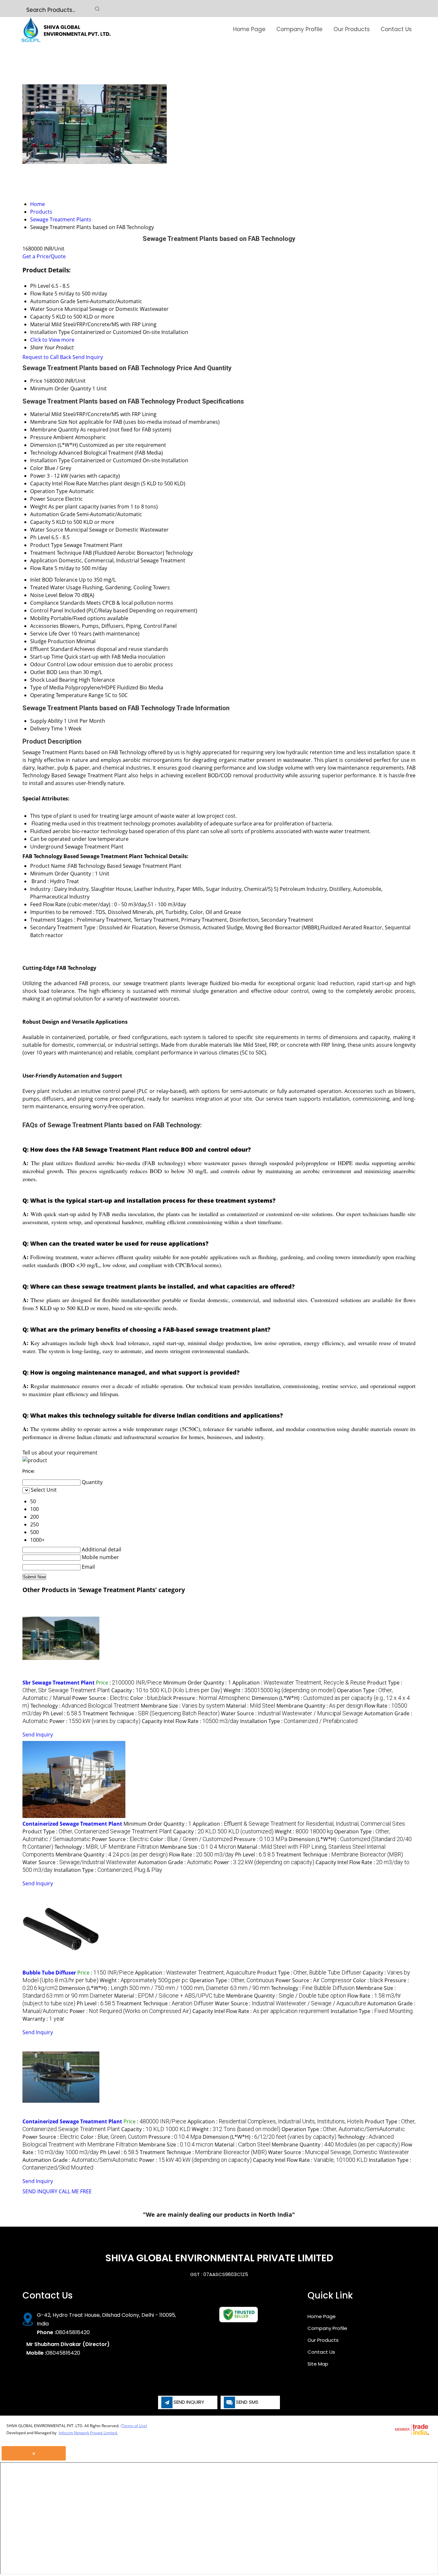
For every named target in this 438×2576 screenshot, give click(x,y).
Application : (299, 1683)
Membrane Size (49, 422)
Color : (151, 1698)
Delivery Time (46, 729)
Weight (39, 507)
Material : (251, 1706)
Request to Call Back (47, 357)
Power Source (47, 499)
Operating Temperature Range (67, 695)
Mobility (40, 618)
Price (36, 381)
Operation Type (49, 491)
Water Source (47, 530)
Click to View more (52, 340)
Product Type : (97, 1831)
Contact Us (396, 29)
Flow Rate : (201, 1855)
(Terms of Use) (134, 2426)
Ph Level (40, 537)
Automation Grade (53, 514)
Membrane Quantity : (320, 1706)
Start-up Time (47, 657)
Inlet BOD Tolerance (54, 580)
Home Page (249, 29)
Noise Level (44, 595)
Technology (44, 453)
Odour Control (48, 664)
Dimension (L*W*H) (54, 445)
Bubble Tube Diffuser (49, 1973)
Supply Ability (46, 721)
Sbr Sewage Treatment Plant (59, 1683)
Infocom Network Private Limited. (88, 2433)
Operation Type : (232, 1980)
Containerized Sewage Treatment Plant (72, 1824)
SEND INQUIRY (40, 2191)
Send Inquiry (88, 357)
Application (44, 560)
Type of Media (47, 687)
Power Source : (101, 1698)
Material (40, 414)
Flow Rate (42, 568)
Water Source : (292, 1713)
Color (37, 468)
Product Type (46, 545)
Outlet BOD (44, 672)
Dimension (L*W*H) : (164, 1988)
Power (38, 476)
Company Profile (299, 29)
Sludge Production (53, 641)
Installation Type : (299, 1721)
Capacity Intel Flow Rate (59, 483)
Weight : (280, 1690)
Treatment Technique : (151, 1713)
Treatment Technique (56, 553)
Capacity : (167, 1690)
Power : (95, 1721)
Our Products (352, 29)
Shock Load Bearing (54, 680)
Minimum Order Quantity (61, 388)
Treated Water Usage (56, 587)
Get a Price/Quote (44, 256)
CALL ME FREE (75, 2191)
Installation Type (50, 460)
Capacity (40, 522)
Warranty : (43, 2019)
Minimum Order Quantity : (197, 1683)
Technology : (85, 1706)
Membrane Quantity (55, 430)
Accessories (44, 626)
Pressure (41, 437)
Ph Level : (62, 1713)
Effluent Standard (51, 649)
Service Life (44, 634)
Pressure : (212, 1698)
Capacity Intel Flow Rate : (190, 1721)
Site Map (318, 2364)
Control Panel (47, 610)
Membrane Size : (183, 1706)
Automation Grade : (175, 1862)
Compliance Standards (58, 603)
